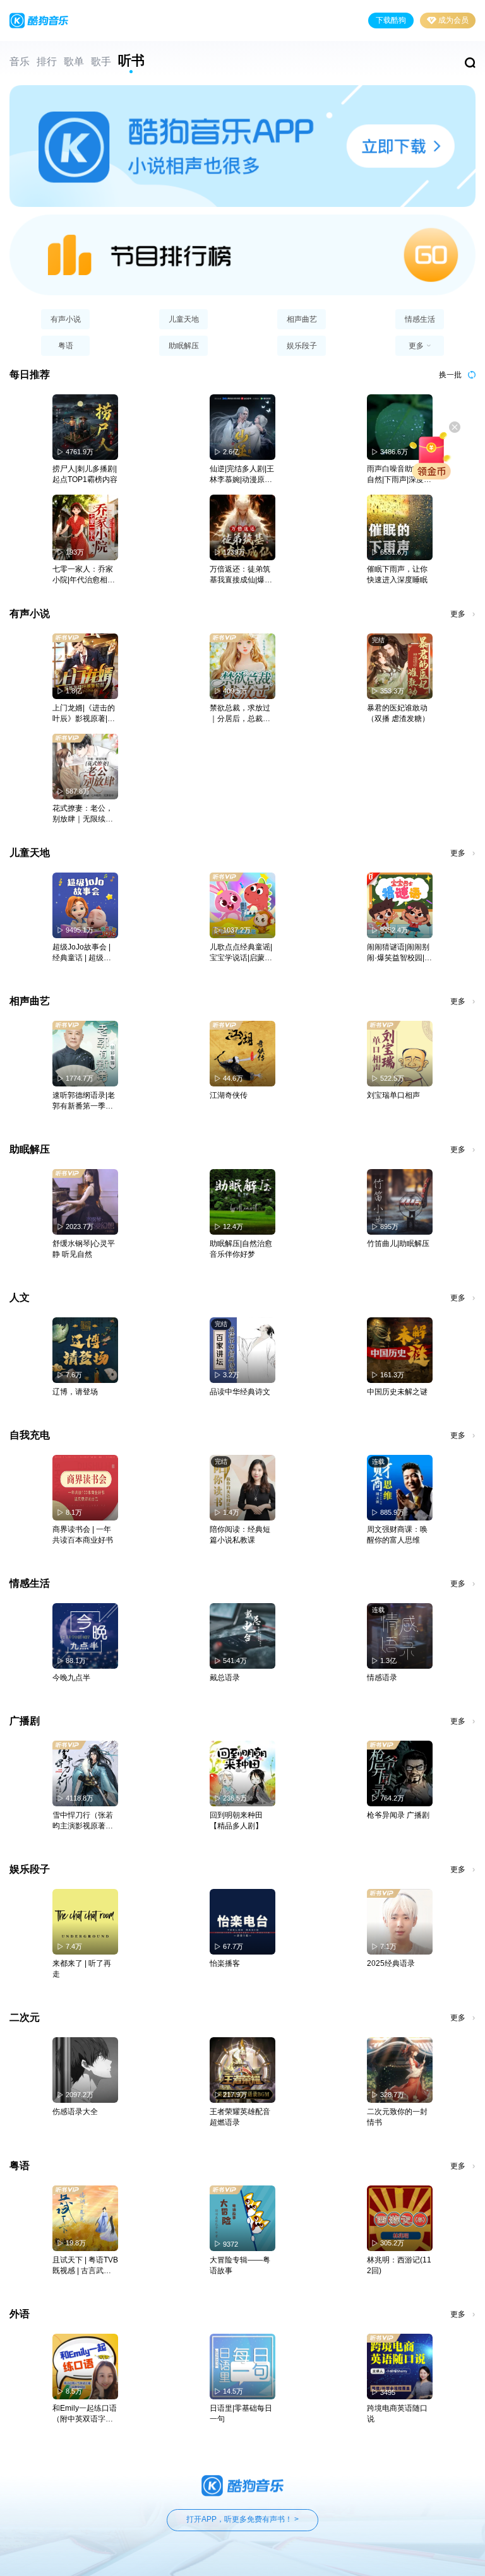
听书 (131, 61)
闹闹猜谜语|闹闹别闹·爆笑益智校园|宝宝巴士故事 (399, 953)
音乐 (20, 62)
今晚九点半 (71, 1678)
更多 (458, 614)
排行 (47, 62)
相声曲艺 (302, 319)
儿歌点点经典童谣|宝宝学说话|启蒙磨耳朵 (241, 953)
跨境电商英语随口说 (397, 2414)
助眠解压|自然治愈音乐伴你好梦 (241, 1249)
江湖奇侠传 (229, 1095)
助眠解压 (184, 346)
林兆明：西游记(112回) (399, 2265)
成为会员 (453, 20)
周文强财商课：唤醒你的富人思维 (397, 1535)
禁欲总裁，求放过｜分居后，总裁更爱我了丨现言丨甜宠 (240, 714)
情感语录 (382, 1678)
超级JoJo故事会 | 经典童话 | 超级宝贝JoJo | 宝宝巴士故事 (82, 953)
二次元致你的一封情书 (397, 2117)
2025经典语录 (391, 1963)
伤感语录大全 (75, 2112)
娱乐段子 (302, 346)
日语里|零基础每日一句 (241, 2414)
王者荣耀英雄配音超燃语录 (240, 2117)
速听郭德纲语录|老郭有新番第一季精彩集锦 (84, 1101)
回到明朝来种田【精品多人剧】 (236, 1820)
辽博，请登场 (75, 1392)
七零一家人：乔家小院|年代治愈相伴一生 (84, 575)
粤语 (66, 346)
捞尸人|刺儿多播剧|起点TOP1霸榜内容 (85, 474)
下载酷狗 (391, 20)
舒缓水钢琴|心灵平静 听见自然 (84, 1249)
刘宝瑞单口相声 (393, 1095)
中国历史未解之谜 (397, 1392)
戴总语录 (225, 1678)
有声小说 (66, 319)
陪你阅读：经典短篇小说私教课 (240, 1535)
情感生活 (420, 319)
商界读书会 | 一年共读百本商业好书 (83, 1535)
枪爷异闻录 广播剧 (398, 1815)
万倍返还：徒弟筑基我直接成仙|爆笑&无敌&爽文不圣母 (241, 575)
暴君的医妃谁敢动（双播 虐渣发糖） (398, 713)
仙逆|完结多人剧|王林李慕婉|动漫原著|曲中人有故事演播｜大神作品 (242, 475)
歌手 (101, 62)
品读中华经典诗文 (240, 1392)
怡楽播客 (225, 1963)
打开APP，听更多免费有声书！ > (242, 2519)
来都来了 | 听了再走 (82, 1969)
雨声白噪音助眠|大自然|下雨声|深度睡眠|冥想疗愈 (399, 475)
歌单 (74, 62)
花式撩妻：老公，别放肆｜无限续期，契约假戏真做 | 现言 (85, 814)
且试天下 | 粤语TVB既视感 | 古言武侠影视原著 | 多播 (85, 2266)
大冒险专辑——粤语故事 (240, 2265)
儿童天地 (184, 319)
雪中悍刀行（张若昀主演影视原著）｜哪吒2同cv (83, 1821)
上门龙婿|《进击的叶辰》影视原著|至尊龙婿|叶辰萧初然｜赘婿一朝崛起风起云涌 (84, 714)
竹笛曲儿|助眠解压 (398, 1244)
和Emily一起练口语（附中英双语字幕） (85, 2414)
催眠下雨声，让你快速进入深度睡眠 (397, 574)
